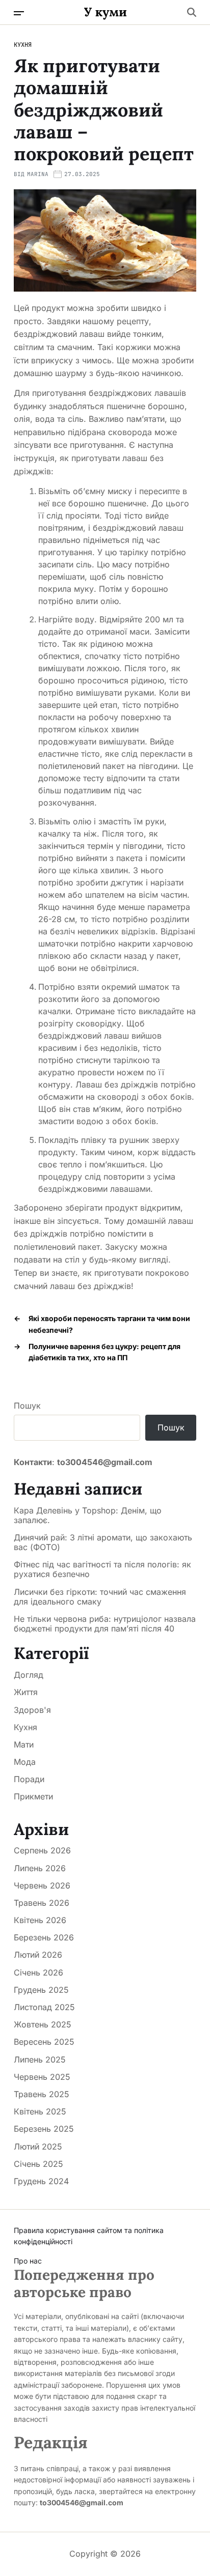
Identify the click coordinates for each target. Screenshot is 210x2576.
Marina (38, 174)
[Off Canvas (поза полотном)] (19, 13)
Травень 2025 (42, 2094)
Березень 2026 (44, 1937)
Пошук (27, 1406)
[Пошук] (192, 12)
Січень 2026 (38, 1972)
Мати (24, 1744)
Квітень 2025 (40, 2111)
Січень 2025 (38, 2164)
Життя (26, 1692)
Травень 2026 (42, 1903)
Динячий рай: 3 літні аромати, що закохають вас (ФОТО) (103, 1542)
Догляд (29, 1675)
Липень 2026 (40, 1868)
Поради (29, 1779)
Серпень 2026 (42, 1850)
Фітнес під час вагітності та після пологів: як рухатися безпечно (102, 1569)
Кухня (23, 45)
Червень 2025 (42, 2077)
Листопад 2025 (44, 2007)
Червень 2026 (42, 1885)
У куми (106, 12)
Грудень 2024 (41, 2181)
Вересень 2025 (44, 2042)
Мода (25, 1762)
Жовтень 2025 (43, 2024)
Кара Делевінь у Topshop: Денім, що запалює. (88, 1515)
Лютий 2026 (38, 1955)
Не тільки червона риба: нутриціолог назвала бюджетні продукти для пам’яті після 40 (105, 1624)
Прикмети (33, 1796)
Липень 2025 (40, 2059)
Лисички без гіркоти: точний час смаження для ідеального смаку (100, 1597)
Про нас (28, 2261)
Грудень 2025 (41, 1990)
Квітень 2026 (40, 1920)
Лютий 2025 (38, 2146)
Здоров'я (32, 1710)
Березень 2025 (44, 2129)
